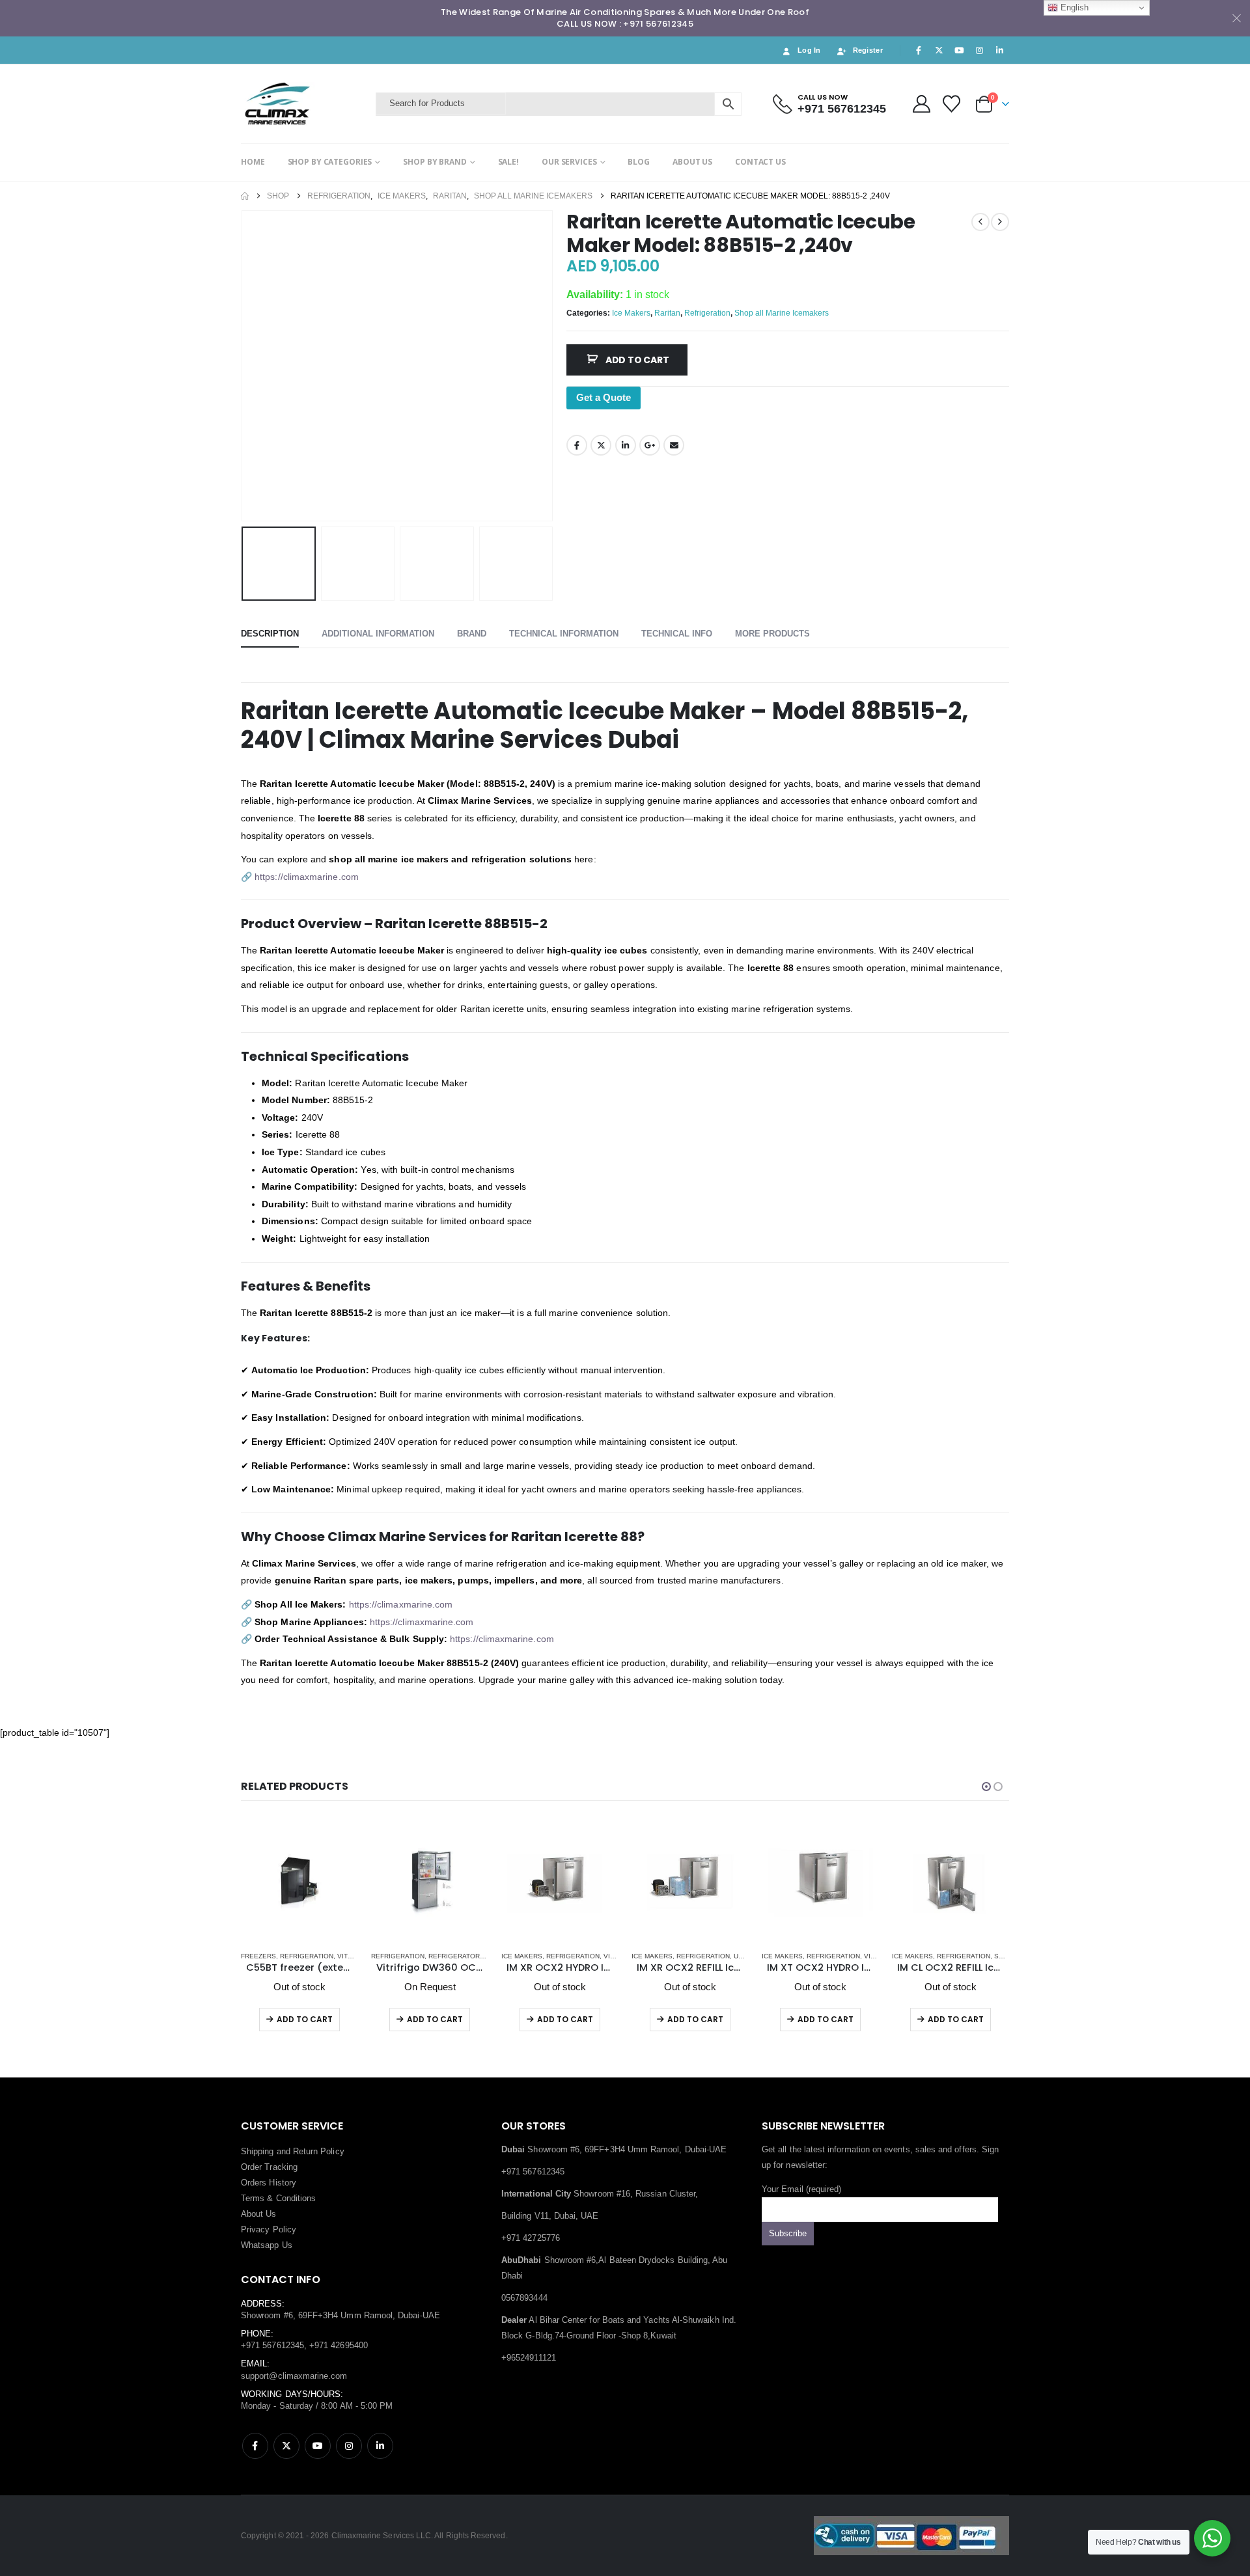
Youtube (318, 2446)
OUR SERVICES (569, 162)
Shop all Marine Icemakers (782, 313)
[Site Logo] (305, 104)
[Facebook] (919, 50)
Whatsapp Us (267, 2245)
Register (868, 50)
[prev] (980, 222)
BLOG (639, 162)
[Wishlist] (952, 104)
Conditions (296, 2198)
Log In (809, 50)
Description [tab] (270, 634)
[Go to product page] (299, 1882)
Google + (650, 445)
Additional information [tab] (378, 634)
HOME (253, 162)
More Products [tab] (772, 634)
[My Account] (921, 104)
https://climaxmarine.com (307, 877)
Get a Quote (604, 397)
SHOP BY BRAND (435, 162)
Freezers (258, 1956)
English (1073, 7)
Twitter (601, 445)
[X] (939, 50)
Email (674, 445)
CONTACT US (760, 162)
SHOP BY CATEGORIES (330, 162)
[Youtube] (959, 50)
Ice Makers (631, 313)
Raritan (667, 313)
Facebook (577, 445)
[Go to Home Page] (245, 196)
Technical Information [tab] (564, 634)
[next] (1000, 222)
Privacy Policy (269, 2229)
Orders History (269, 2183)
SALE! (508, 162)
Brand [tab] (472, 634)
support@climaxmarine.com (294, 2376)
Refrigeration (707, 313)
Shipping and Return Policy (293, 2151)
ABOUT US (692, 162)
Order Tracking (269, 2167)
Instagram (349, 2446)
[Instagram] (980, 50)
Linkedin (380, 2446)
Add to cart (637, 360)
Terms (253, 2198)
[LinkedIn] (1000, 50)
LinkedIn (626, 445)
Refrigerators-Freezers (475, 1956)
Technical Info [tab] (677, 634)
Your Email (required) (801, 2189)
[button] (244, 366)
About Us (259, 2214)
